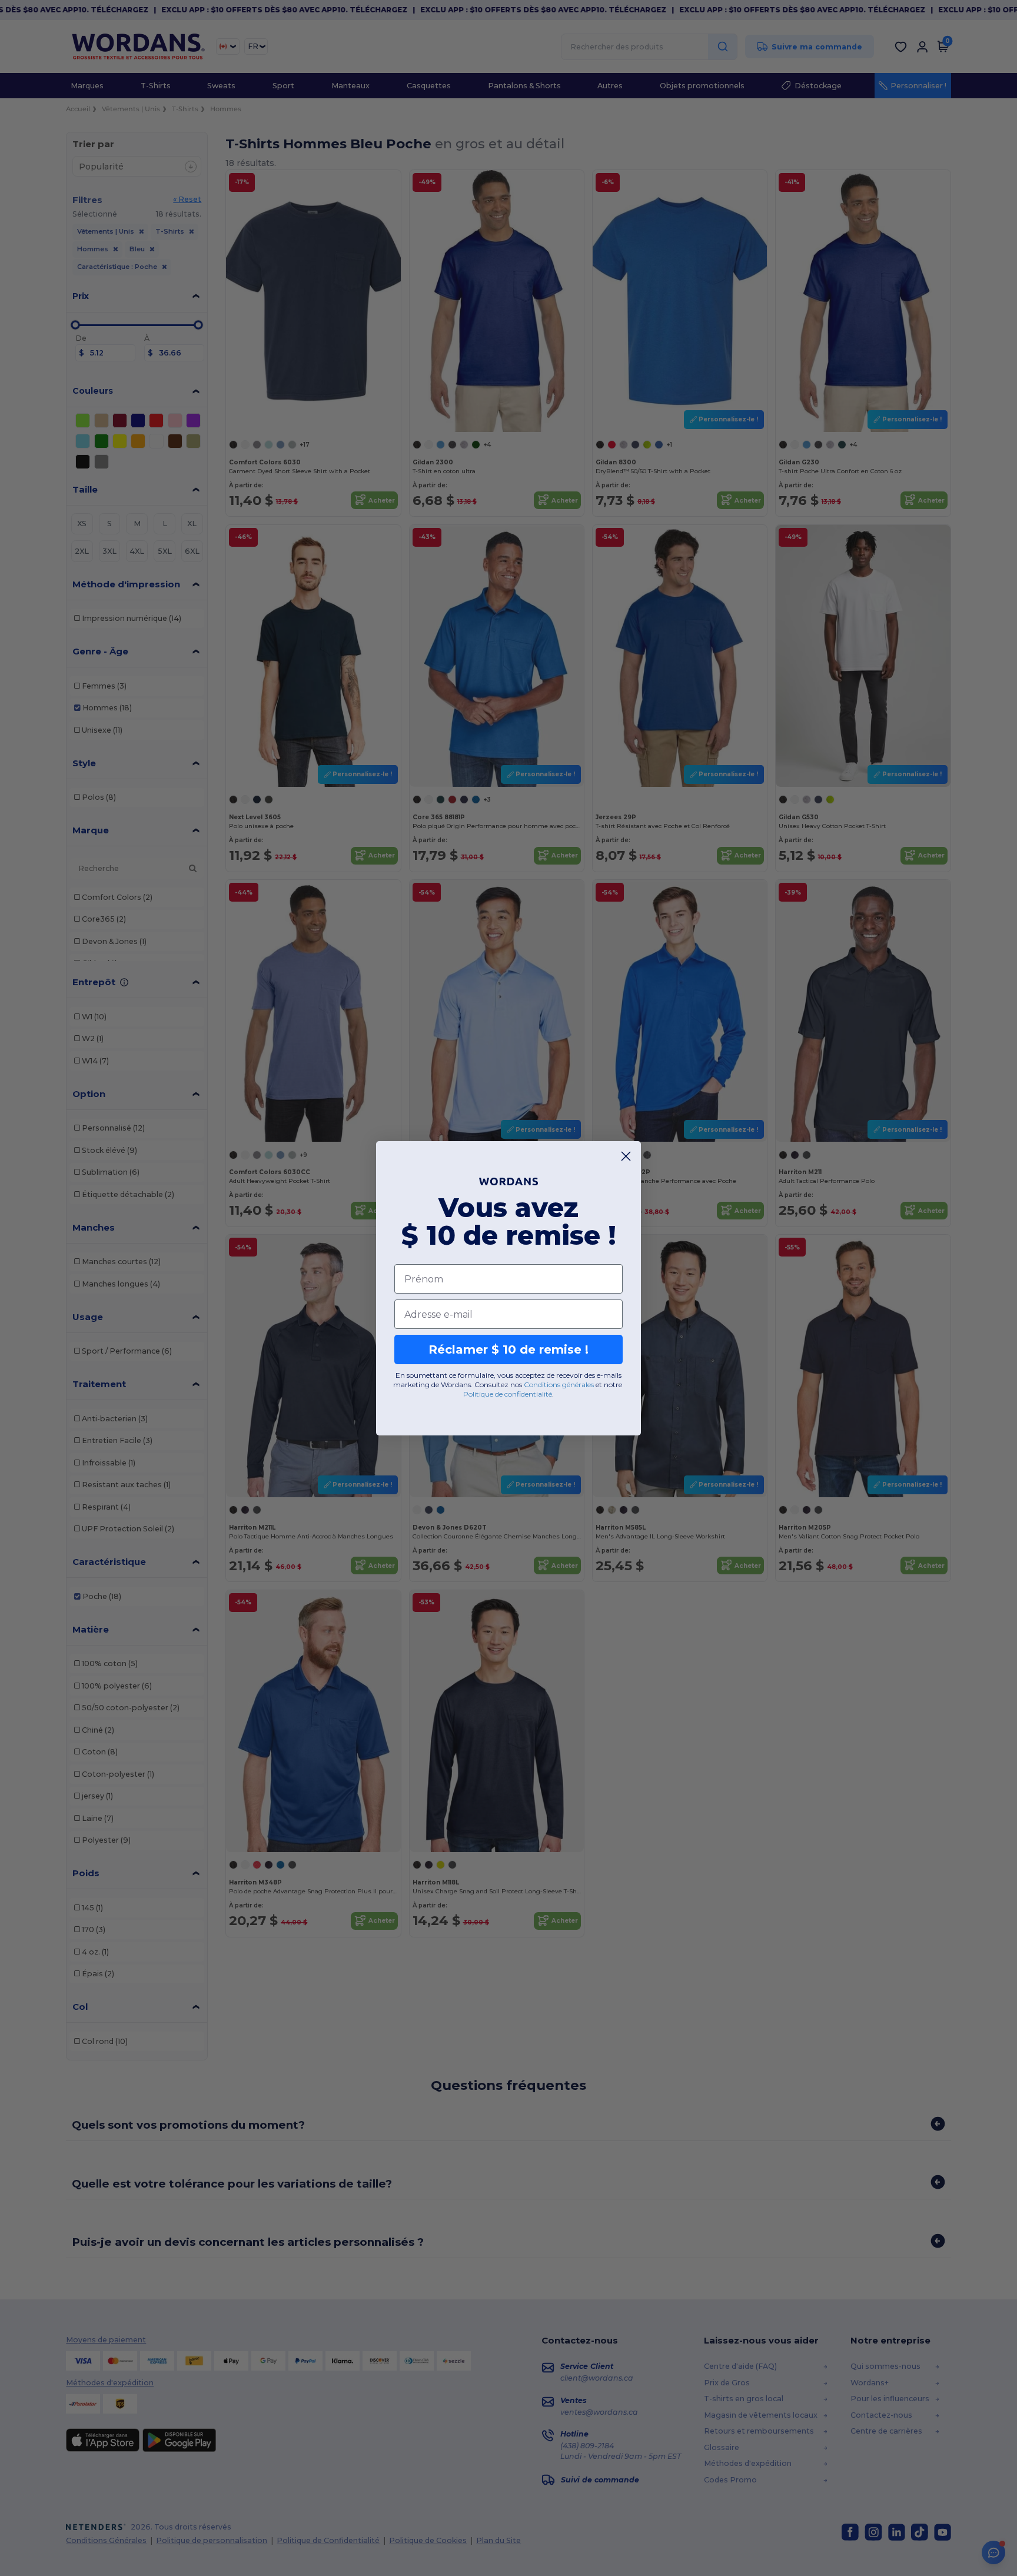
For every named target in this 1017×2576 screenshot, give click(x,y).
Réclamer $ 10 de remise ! (508, 1350)
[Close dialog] (626, 1156)
